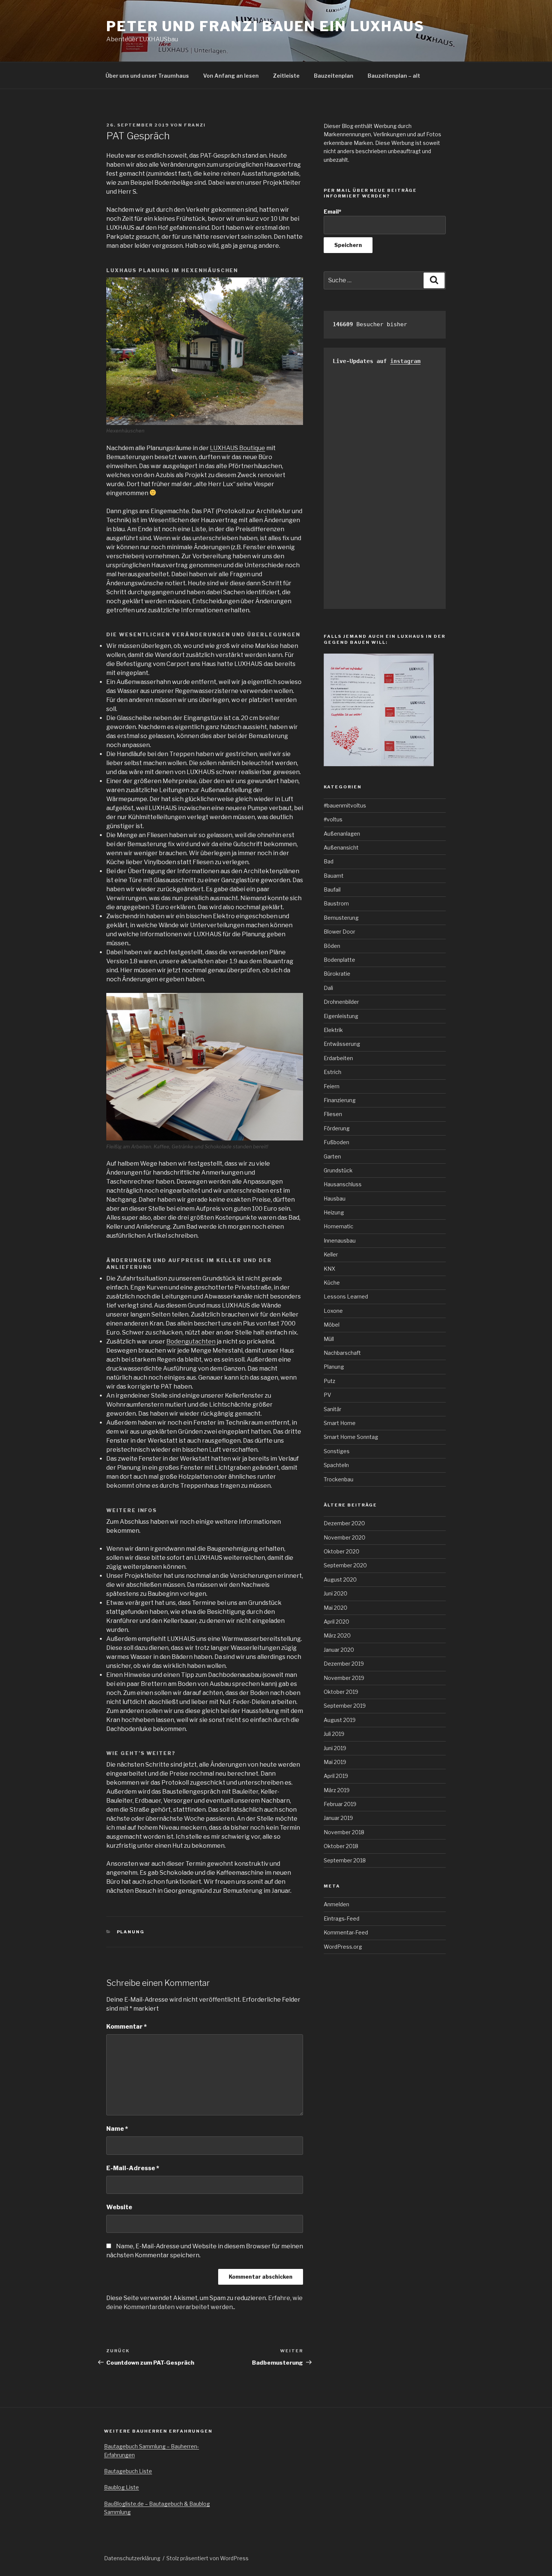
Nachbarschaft (342, 1353)
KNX (330, 1269)
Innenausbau (340, 1241)
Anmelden (336, 1904)
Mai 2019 (335, 1762)
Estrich (333, 1072)
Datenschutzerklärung (132, 2558)
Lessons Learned (346, 1296)
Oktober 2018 (341, 1846)
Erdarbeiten (338, 1058)
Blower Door (339, 932)
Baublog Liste (121, 2487)
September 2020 (345, 1565)
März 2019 (337, 1790)
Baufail (332, 890)
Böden (332, 946)
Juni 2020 (336, 1593)
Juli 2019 (334, 1734)
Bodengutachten (191, 1341)
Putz (330, 1381)
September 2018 (345, 1860)
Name (117, 2129)
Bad (329, 861)
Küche (332, 1283)
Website (119, 2207)
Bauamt (334, 876)
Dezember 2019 (344, 1664)
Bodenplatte (339, 960)
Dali (328, 988)
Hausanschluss (343, 1184)
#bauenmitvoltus (345, 805)
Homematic (339, 1226)
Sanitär (333, 1409)
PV (327, 1395)
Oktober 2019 (341, 1692)
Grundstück (338, 1170)
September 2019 (345, 1706)
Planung (131, 1932)
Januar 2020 (339, 1650)
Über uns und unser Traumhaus (147, 76)
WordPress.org (343, 1947)
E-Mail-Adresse (133, 2168)
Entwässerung (342, 1044)
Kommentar (127, 2027)
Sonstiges (337, 1451)
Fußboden (336, 1142)
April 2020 (336, 1622)
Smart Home (340, 1423)
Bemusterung (341, 918)
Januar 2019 (338, 1818)
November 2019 (344, 1678)
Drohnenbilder (341, 1002)
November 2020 (345, 1537)
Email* (333, 212)
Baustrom (336, 903)
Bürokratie (337, 974)
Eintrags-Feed (342, 1918)
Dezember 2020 (344, 1523)
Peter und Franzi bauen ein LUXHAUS (265, 26)
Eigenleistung (341, 1016)
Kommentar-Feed (346, 1932)
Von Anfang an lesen (231, 76)
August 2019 (340, 1720)
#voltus (333, 819)
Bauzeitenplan (334, 76)
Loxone (333, 1311)
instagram (405, 361)
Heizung (334, 1212)
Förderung (337, 1128)
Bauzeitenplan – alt (394, 76)
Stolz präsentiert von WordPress (207, 2558)
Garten (332, 1156)
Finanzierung (340, 1100)
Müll (329, 1339)
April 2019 (336, 1776)
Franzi (195, 125)
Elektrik (333, 1030)
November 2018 (344, 1832)
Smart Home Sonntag (351, 1437)
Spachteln (336, 1465)
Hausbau (335, 1198)
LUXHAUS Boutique (238, 448)
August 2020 (340, 1579)
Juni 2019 (335, 1748)
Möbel (332, 1325)
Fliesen (333, 1114)
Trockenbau (339, 1479)
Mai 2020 (336, 1608)
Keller (331, 1254)
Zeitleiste (286, 76)
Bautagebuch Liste (128, 2471)
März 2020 (337, 1635)
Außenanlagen (342, 834)
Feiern (332, 1086)
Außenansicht (341, 847)
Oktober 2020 (342, 1551)
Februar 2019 (340, 1804)
